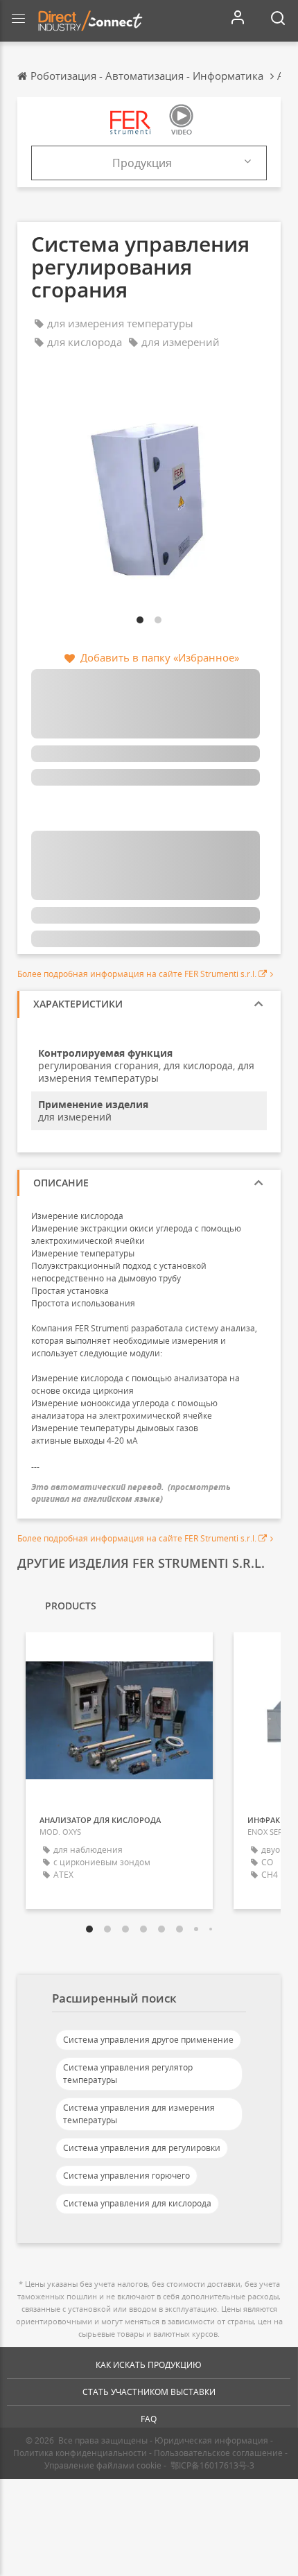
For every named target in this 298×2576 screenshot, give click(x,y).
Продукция (142, 163)
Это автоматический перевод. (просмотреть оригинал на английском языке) (131, 1493)
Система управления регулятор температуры (128, 2074)
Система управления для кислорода (137, 2203)
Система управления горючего (126, 2176)
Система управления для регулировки (142, 2148)
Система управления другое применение (148, 2040)
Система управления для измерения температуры (139, 2114)
